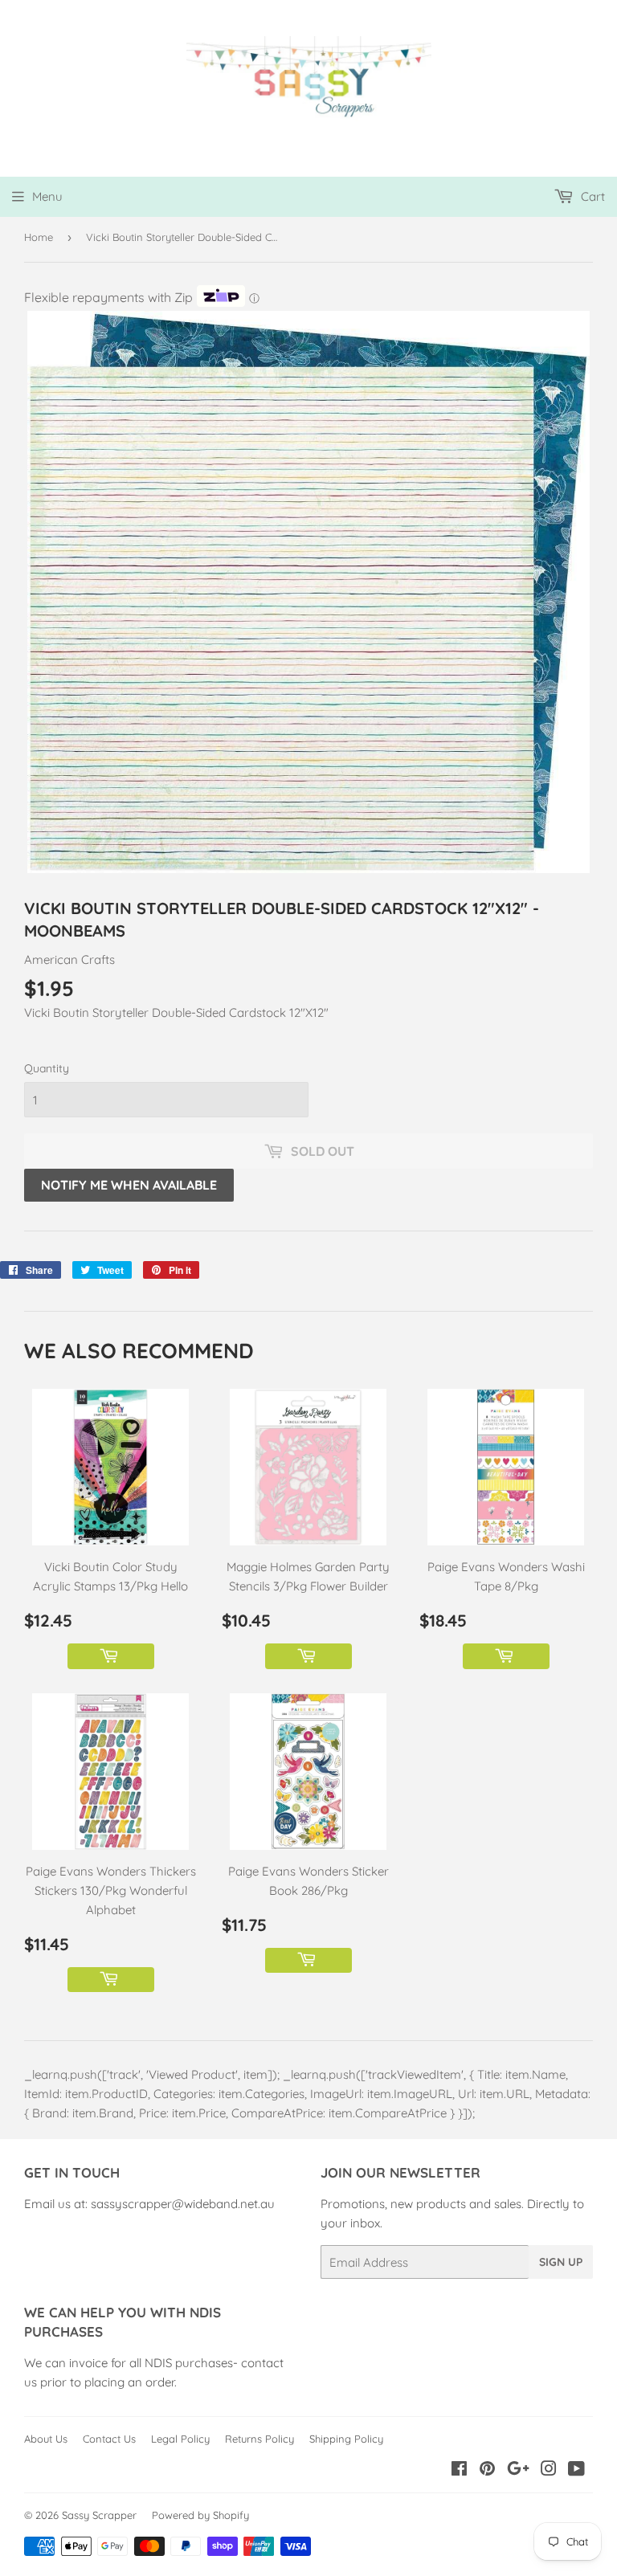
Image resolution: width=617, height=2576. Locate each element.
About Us (46, 2439)
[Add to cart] (111, 1656)
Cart (591, 196)
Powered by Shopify (200, 2515)
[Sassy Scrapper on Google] (518, 2470)
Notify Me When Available (129, 1185)
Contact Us (109, 2439)
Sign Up (561, 2262)
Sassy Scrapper (99, 2515)
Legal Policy (180, 2439)
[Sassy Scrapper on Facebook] (459, 2470)
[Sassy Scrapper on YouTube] (576, 2470)
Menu (47, 196)
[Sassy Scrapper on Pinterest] (487, 2470)
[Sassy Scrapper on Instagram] (549, 2470)
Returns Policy (259, 2439)
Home (39, 237)
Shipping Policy (346, 2439)
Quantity (47, 1068)
